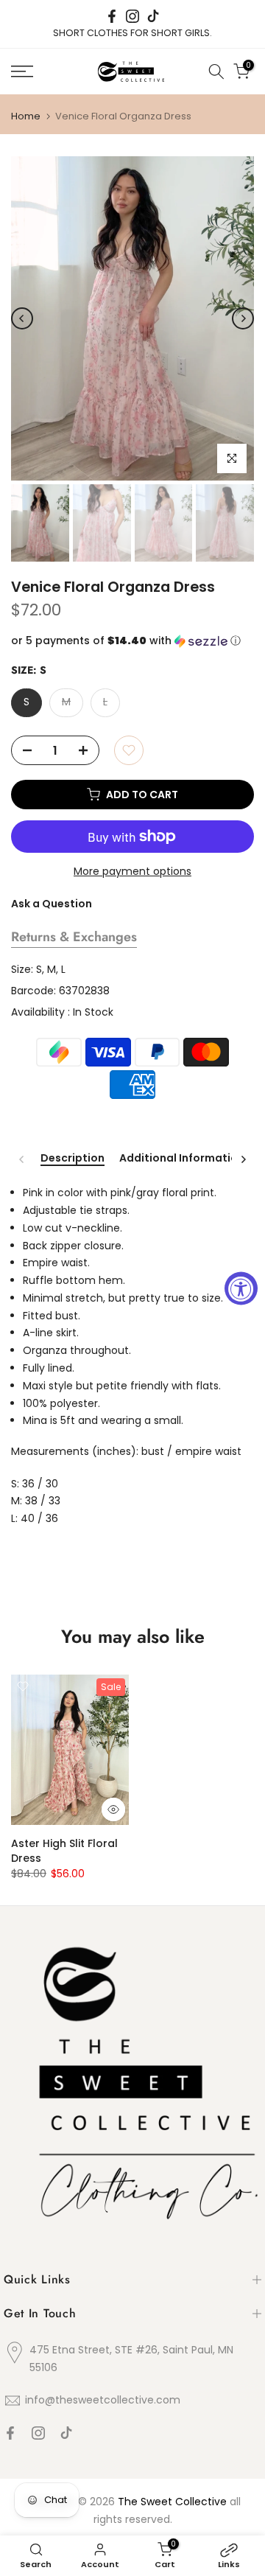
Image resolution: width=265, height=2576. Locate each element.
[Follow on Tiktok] (153, 16)
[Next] (243, 318)
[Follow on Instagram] (132, 16)
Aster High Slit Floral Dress (64, 1851)
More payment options (132, 871)
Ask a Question (52, 904)
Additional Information (182, 1159)
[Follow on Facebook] (112, 16)
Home (26, 116)
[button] (132, 641)
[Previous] (22, 318)
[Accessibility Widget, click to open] (241, 1288)
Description (73, 1159)
